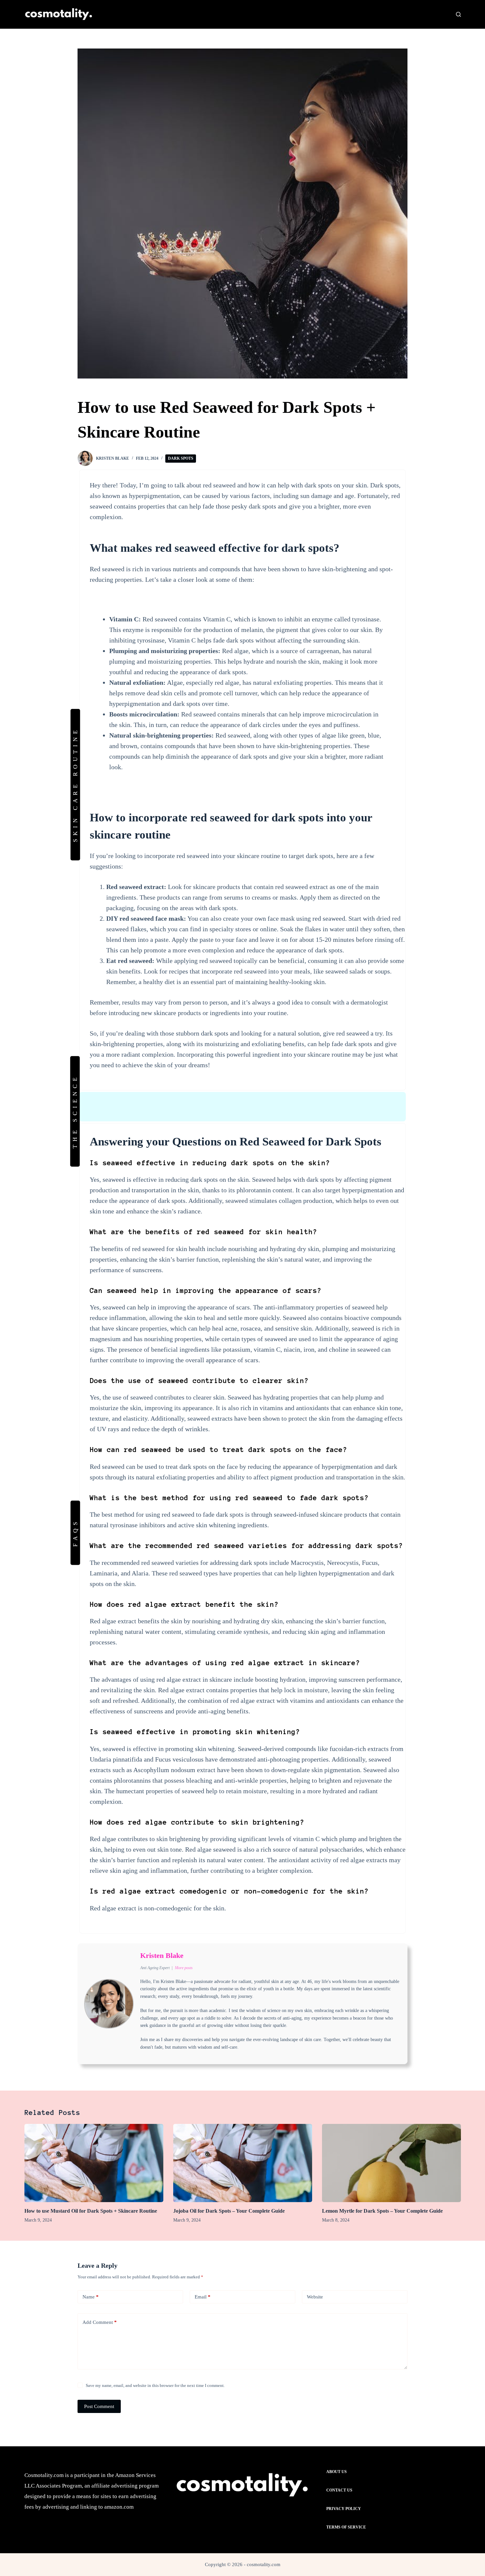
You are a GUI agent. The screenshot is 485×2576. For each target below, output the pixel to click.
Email (203, 2297)
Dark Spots (181, 458)
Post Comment (99, 2406)
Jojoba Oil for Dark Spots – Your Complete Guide (229, 2211)
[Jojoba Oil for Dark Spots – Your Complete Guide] (243, 2163)
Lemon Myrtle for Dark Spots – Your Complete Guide (382, 2211)
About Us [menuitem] (337, 2472)
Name (91, 2297)
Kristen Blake (162, 1955)
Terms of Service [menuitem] (346, 2527)
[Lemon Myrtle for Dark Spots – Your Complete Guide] (391, 2163)
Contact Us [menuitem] (339, 2490)
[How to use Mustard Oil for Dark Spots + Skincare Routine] (94, 2163)
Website (315, 2297)
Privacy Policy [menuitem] (344, 2509)
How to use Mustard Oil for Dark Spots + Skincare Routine (91, 2211)
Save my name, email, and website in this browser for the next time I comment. (155, 2385)
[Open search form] (458, 14)
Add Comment (100, 2322)
